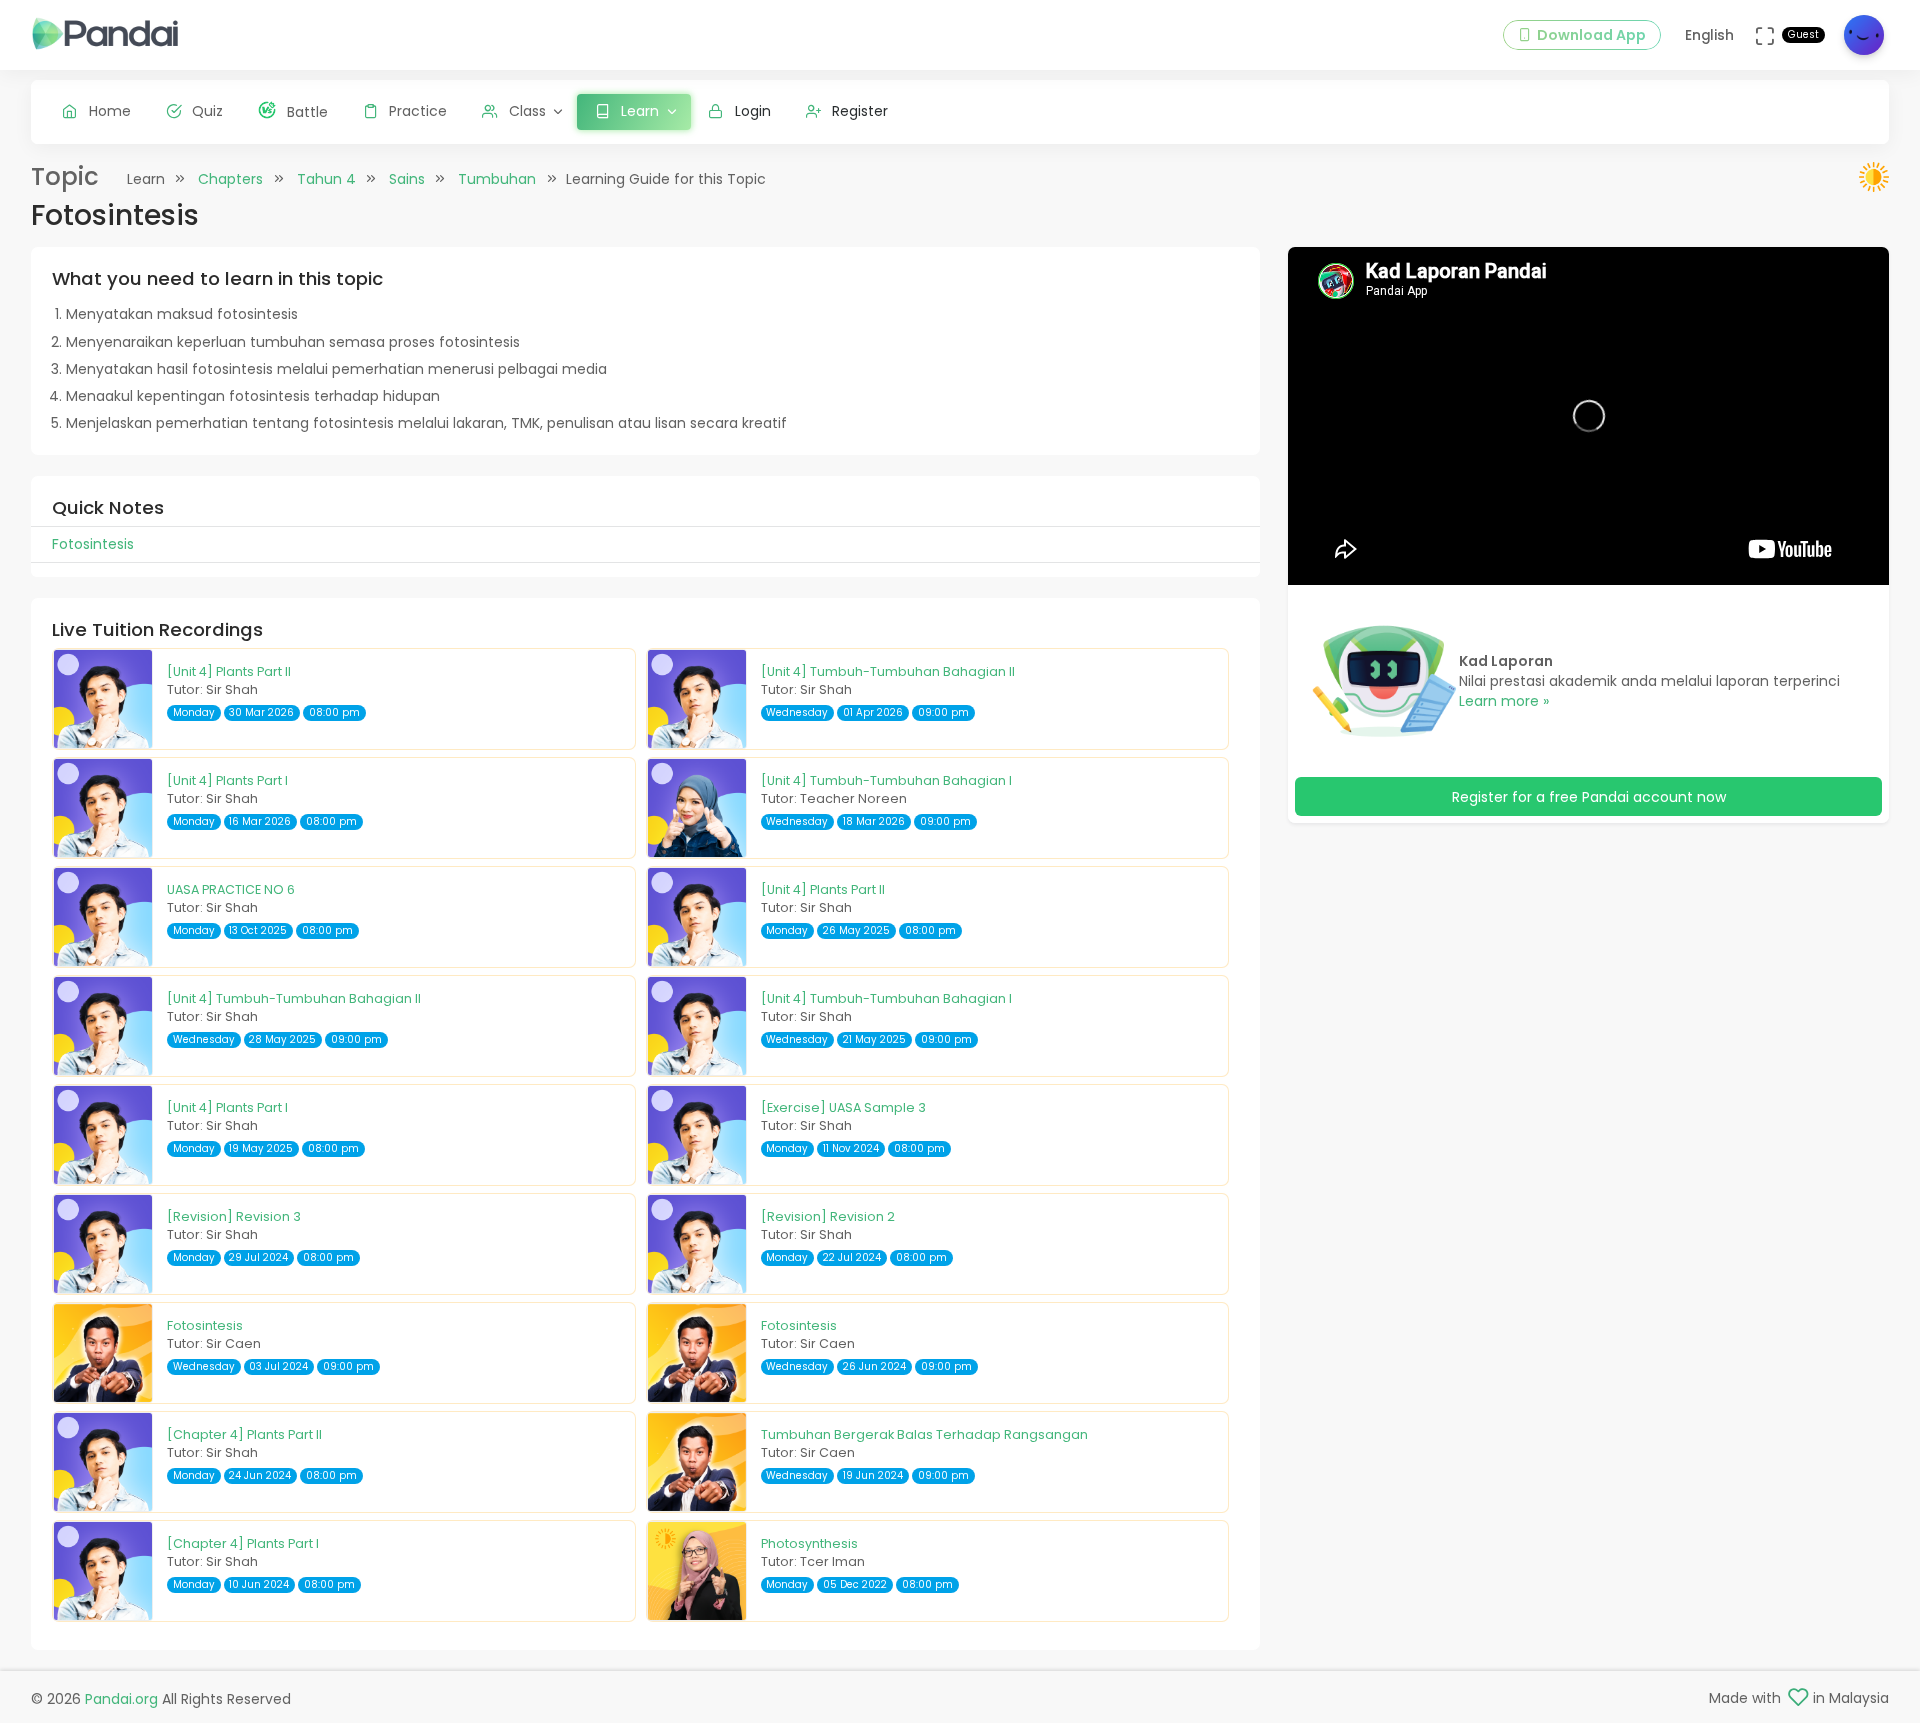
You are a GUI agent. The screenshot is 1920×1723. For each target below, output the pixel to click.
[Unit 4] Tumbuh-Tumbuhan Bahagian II (888, 671)
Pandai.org (121, 1699)
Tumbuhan (497, 179)
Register (860, 111)
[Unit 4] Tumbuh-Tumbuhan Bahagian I (886, 780)
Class (527, 111)
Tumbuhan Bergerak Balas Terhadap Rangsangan (924, 1434)
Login (753, 111)
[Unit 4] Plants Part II (229, 671)
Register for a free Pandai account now (1589, 797)
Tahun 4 (326, 179)
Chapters (230, 179)
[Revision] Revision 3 (234, 1216)
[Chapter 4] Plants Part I (243, 1543)
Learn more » (1504, 701)
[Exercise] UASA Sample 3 (843, 1107)
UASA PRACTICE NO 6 (231, 889)
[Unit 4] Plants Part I (227, 780)
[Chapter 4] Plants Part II (244, 1434)
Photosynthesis (809, 1543)
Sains (407, 179)
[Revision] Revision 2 (828, 1216)
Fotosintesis (205, 1325)
